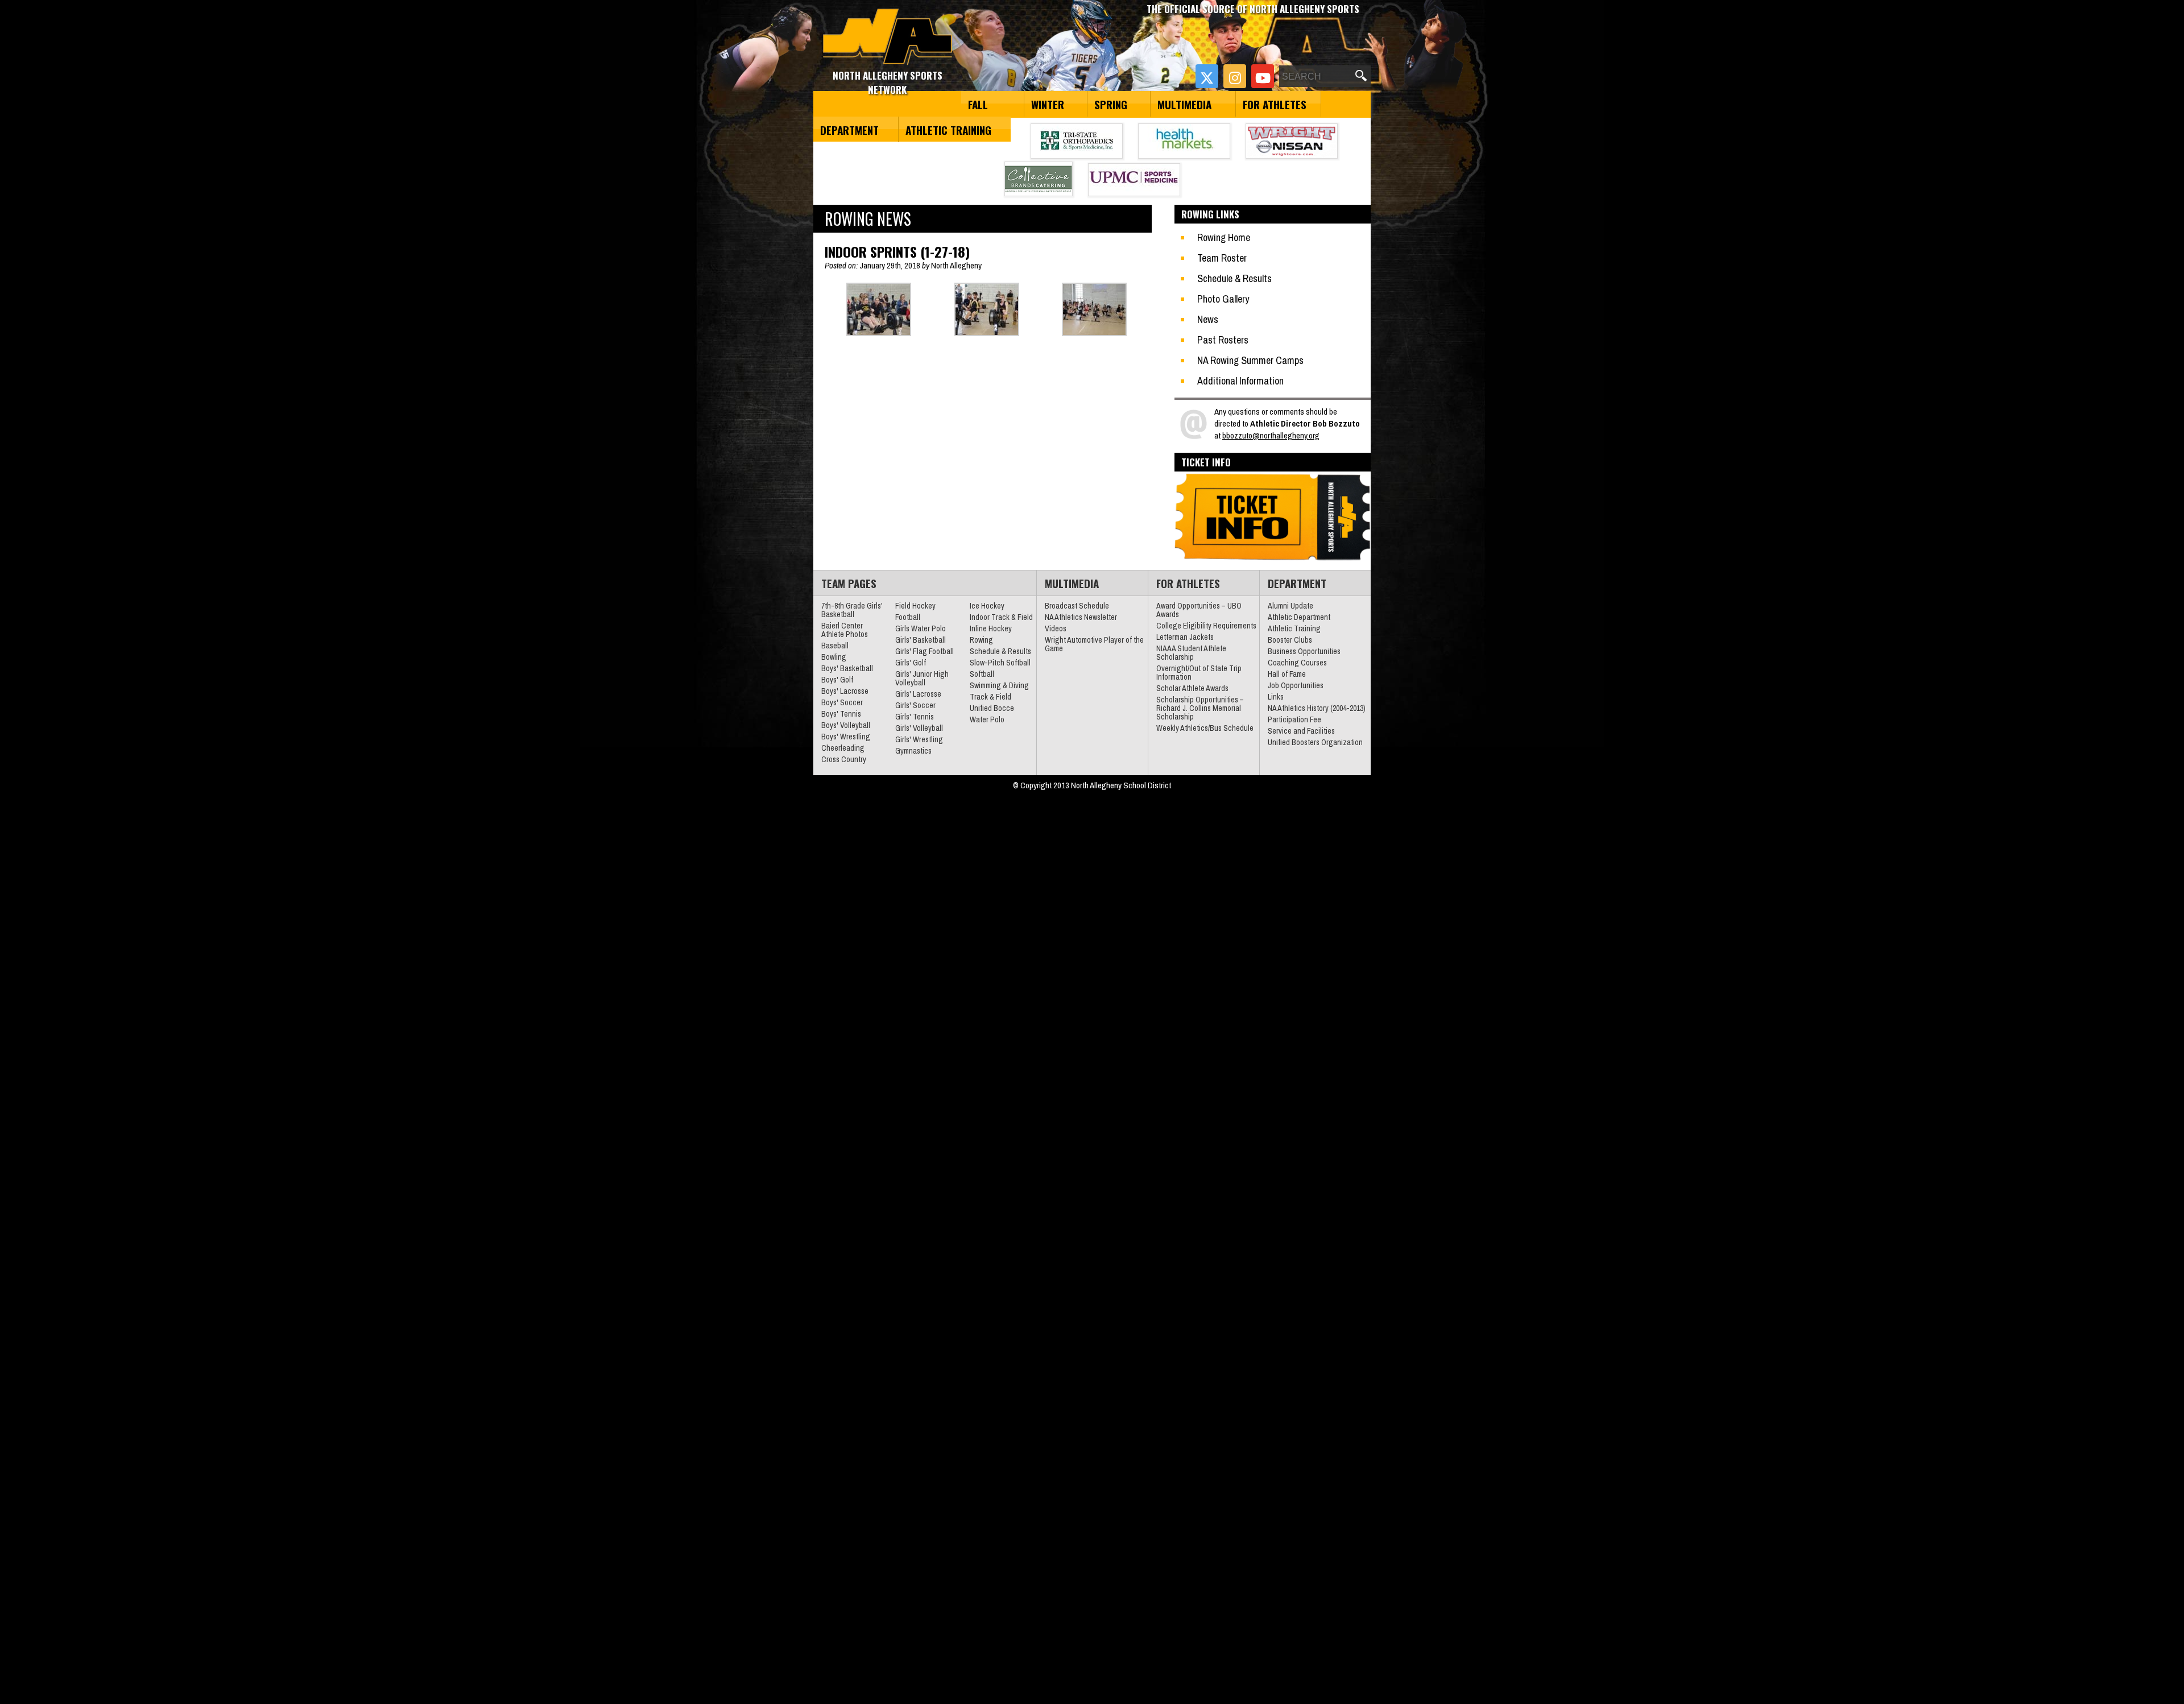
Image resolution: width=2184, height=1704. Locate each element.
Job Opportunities (1296, 685)
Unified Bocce (992, 708)
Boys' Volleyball (846, 725)
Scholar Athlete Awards (1192, 688)
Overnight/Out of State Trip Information (1199, 673)
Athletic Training (948, 130)
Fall (978, 104)
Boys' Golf (837, 680)
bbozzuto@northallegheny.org (1271, 435)
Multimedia (1184, 104)
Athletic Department (1299, 617)
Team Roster (1222, 258)
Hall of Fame (1287, 674)
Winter (1048, 104)
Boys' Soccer (842, 702)
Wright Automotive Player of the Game (1094, 644)
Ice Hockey (987, 606)
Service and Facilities (1301, 731)
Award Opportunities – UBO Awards (1199, 610)
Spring (1111, 104)
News (1208, 319)
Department (849, 130)
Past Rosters (1223, 340)
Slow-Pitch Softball (1000, 663)
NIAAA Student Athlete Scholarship (1191, 653)
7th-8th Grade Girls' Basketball (852, 610)
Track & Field (990, 697)
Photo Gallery (1223, 299)
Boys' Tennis (841, 714)
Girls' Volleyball (919, 728)
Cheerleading (843, 748)
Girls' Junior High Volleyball (922, 678)
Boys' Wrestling (846, 737)
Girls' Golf (911, 663)
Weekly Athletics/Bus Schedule (1205, 728)
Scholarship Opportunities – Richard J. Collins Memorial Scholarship (1200, 708)
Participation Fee (1294, 719)
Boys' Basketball (847, 668)
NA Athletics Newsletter (1081, 617)
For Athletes (1275, 104)
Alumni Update (1290, 606)
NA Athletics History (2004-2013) (1317, 708)
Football (908, 617)
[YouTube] (1263, 76)
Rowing (981, 640)
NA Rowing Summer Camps (1250, 360)
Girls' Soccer (915, 705)
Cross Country (844, 759)
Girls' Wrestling (919, 739)
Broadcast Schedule (1077, 606)
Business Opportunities (1304, 651)
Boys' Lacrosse (845, 691)
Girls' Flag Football (925, 651)
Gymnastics (913, 751)
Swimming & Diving (999, 685)
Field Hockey (915, 606)
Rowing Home (1224, 237)
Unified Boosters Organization (1315, 742)
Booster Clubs (1290, 640)
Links (1276, 697)
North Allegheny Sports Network (888, 37)
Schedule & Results (1234, 278)
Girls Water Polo (921, 628)
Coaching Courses (1297, 663)
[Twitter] (1207, 76)
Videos (1056, 628)
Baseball (835, 646)
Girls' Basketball (921, 640)
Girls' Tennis (915, 717)
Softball (982, 674)
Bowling (834, 657)
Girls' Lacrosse (918, 694)
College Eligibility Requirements (1206, 626)
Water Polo (987, 719)
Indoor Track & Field (1001, 617)
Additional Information (1240, 381)
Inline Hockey (991, 628)
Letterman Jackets (1185, 637)
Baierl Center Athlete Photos (845, 630)
